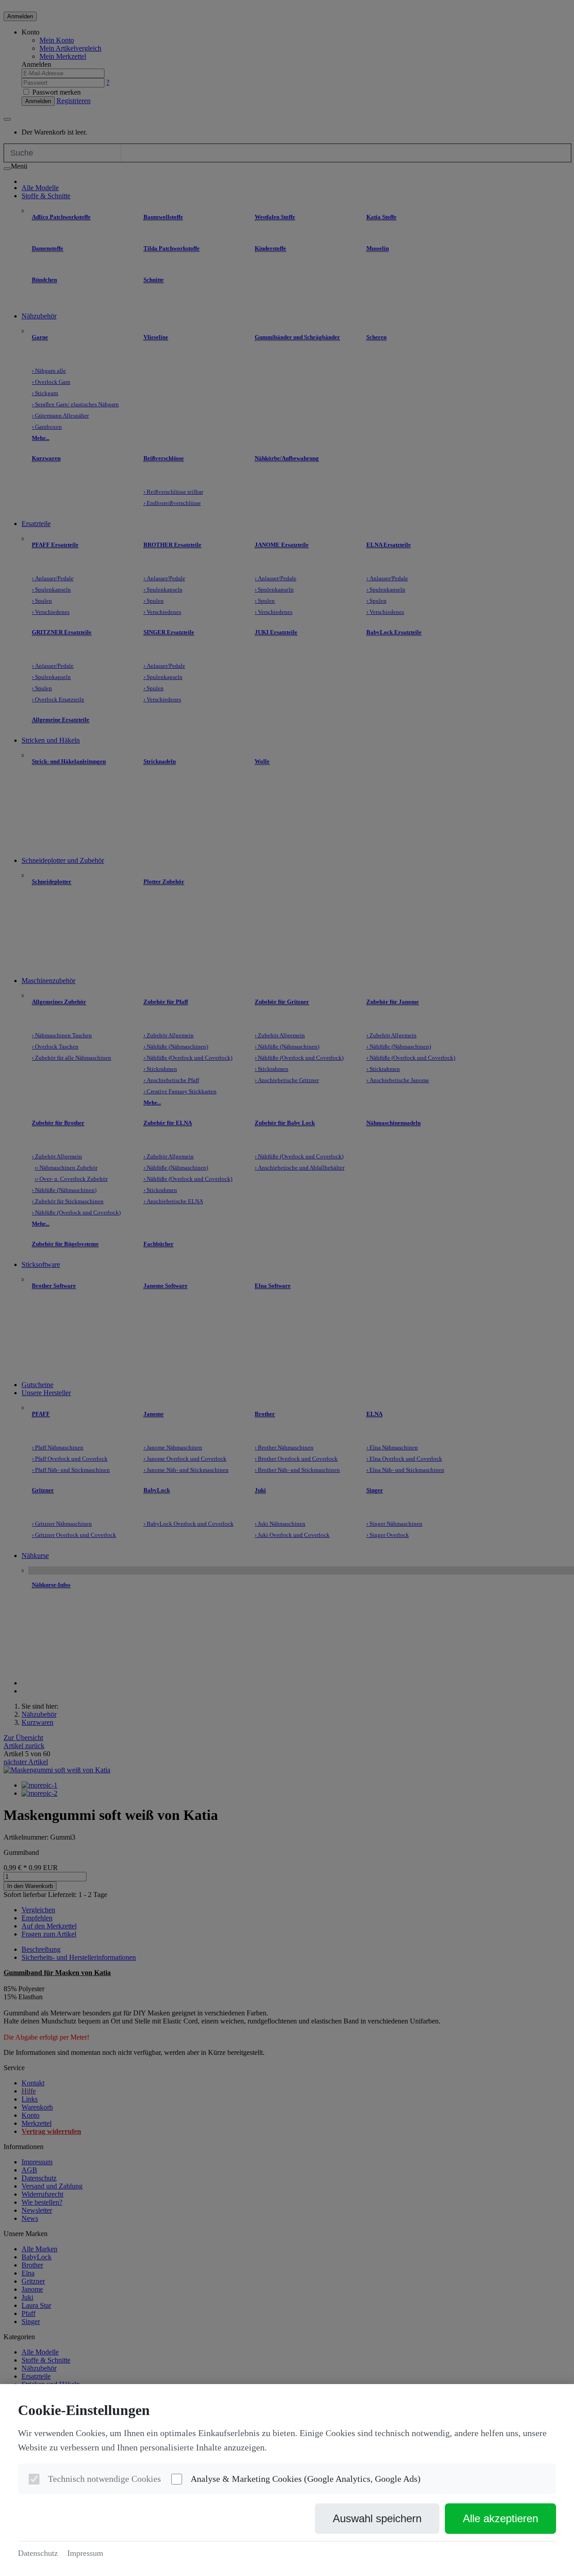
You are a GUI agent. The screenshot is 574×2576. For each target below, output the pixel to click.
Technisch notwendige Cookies (104, 2479)
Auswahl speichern (377, 2518)
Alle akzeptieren (500, 2518)
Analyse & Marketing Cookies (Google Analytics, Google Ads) (306, 2479)
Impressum (85, 2553)
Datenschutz (38, 2553)
